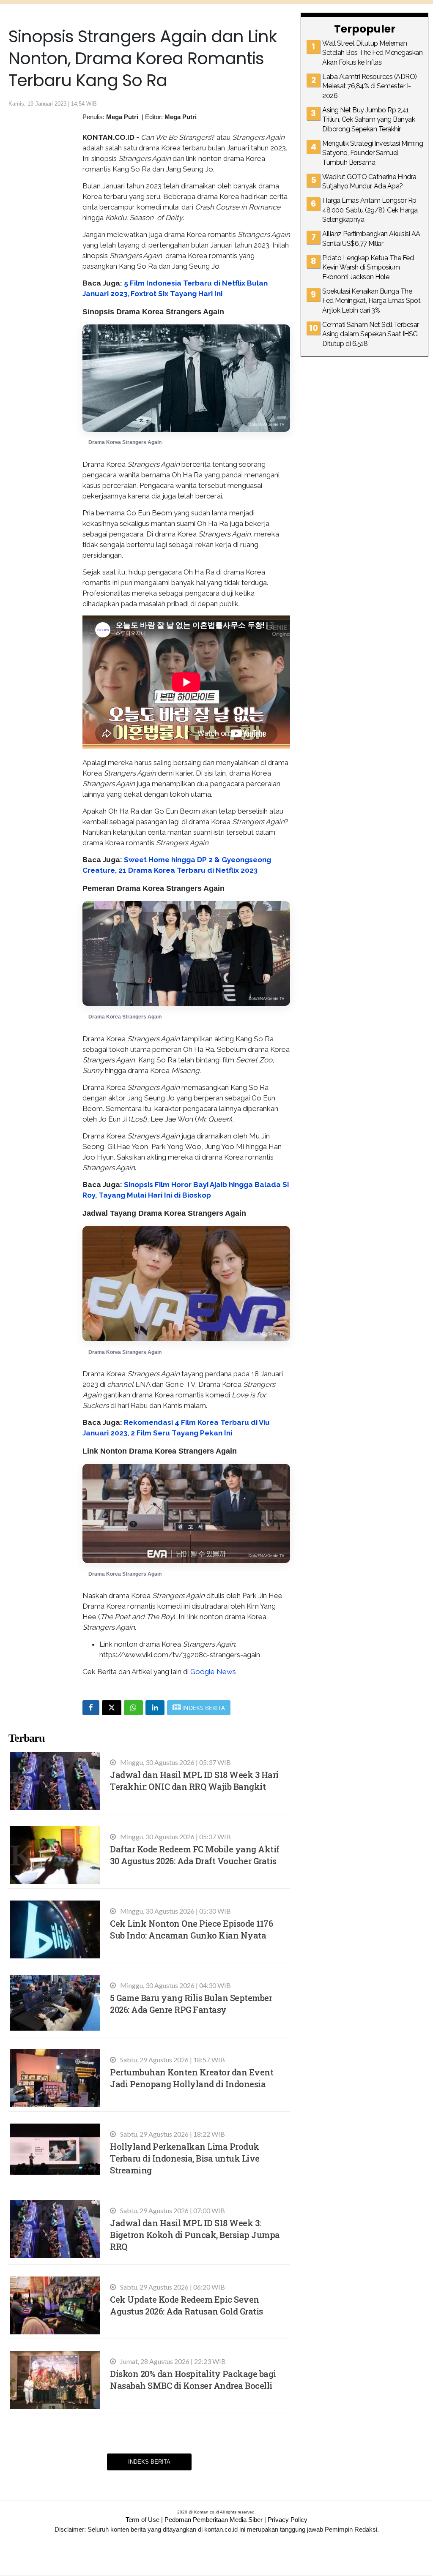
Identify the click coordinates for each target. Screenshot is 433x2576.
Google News (213, 1672)
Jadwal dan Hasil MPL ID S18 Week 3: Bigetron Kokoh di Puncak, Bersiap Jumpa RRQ (195, 2235)
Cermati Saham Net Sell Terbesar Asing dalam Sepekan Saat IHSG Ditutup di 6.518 (371, 334)
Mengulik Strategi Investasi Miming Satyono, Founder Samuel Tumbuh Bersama (373, 153)
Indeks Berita (149, 2462)
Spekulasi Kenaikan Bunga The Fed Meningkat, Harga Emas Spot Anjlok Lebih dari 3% (371, 301)
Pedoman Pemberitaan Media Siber (214, 2520)
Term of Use (143, 2520)
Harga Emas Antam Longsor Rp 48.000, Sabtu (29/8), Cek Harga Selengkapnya (370, 210)
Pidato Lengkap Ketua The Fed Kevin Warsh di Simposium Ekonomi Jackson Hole (368, 267)
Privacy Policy (288, 2520)
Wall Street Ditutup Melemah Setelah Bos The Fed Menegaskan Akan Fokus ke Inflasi (372, 53)
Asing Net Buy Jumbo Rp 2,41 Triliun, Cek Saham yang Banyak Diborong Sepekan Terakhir (369, 120)
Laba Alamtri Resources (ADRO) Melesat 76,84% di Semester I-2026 (370, 86)
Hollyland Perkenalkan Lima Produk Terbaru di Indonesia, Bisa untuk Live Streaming (185, 2158)
